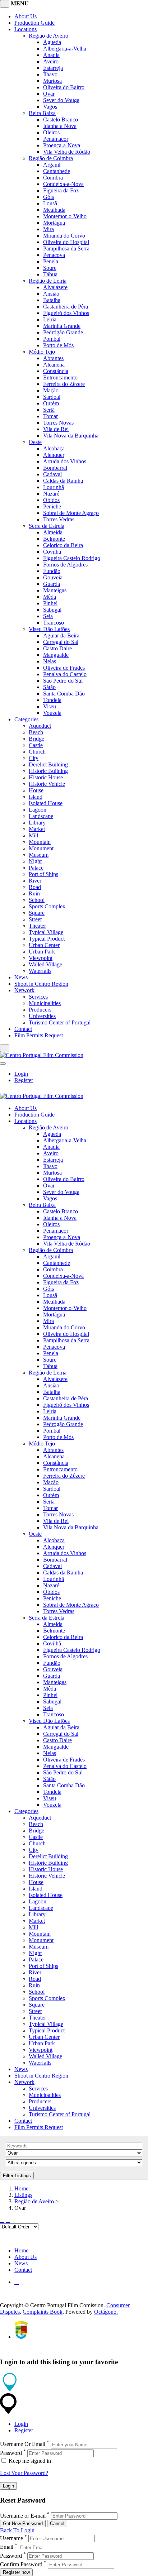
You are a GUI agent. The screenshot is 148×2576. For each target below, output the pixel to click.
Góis (48, 197)
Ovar (49, 94)
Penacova (54, 255)
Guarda (52, 584)
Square (37, 913)
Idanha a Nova (60, 126)
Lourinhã (54, 487)
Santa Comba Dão (64, 694)
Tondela (52, 700)
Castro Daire (57, 648)
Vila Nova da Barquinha (71, 436)
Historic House (46, 777)
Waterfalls (40, 971)
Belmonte (54, 539)
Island (36, 797)
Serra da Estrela (47, 526)
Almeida (53, 532)
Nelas (50, 661)
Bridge (36, 739)
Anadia (51, 55)
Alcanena (54, 365)
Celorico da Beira (63, 545)
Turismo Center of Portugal (60, 1022)
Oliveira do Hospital (66, 242)
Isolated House (46, 803)
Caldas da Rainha (63, 481)
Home (21, 2188)
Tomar (50, 416)
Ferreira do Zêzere (64, 384)
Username (11, 2538)
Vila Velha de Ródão (67, 152)
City (34, 758)
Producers (40, 1010)
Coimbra (53, 178)
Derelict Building (48, 764)
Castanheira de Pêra (66, 307)
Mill (33, 835)
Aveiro (51, 61)
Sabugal (52, 610)
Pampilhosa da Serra (66, 248)
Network (24, 990)
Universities (42, 1016)
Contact (23, 1029)
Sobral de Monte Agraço (71, 513)
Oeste (35, 442)
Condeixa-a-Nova (63, 184)
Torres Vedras (59, 519)
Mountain (40, 842)
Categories (26, 719)
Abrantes (53, 358)
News (21, 977)
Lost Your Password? (24, 2473)
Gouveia (53, 577)
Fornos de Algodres (65, 565)
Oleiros (51, 132)
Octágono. (106, 2312)
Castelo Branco (61, 120)
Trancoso (54, 623)
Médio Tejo (42, 352)
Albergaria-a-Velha (65, 49)
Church (37, 752)
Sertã (49, 410)
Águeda (52, 42)
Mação (51, 390)
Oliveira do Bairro (64, 87)
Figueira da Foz (61, 190)
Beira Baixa (42, 113)
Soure (50, 268)
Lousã (50, 203)
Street (35, 919)
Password (11, 2453)
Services (38, 997)
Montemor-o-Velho (65, 216)
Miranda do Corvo (64, 236)
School (37, 900)
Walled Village (45, 964)
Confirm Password (21, 2564)
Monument (41, 848)
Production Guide (34, 23)
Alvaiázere (55, 287)
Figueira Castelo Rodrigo (72, 558)
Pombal (52, 339)
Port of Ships (43, 874)
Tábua (50, 274)
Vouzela (52, 713)
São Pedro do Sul (63, 681)
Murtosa (52, 81)
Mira (48, 229)
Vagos (50, 107)
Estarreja (53, 68)
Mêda (50, 597)
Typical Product (47, 939)
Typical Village (46, 932)
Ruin (34, 893)
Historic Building (48, 771)
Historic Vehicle (47, 784)
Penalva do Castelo (65, 674)
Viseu (50, 706)
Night (35, 861)
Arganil (52, 165)
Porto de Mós (58, 345)
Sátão (49, 687)
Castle (36, 745)
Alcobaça (54, 448)
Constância (56, 371)
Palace (36, 868)
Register (24, 1080)
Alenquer (54, 455)
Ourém (51, 403)
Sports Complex (47, 906)
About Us (26, 16)
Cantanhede (57, 171)
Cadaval (52, 474)
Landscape (41, 816)
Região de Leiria (48, 281)
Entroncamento (60, 377)
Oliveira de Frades (64, 668)
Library (37, 823)
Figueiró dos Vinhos (66, 313)
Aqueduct (40, 726)
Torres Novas (58, 423)
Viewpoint (41, 958)
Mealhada (54, 210)
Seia (48, 616)
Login (21, 1074)
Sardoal (52, 397)
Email (7, 2547)
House (36, 790)
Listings (23, 2195)
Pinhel (50, 603)
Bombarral (55, 468)
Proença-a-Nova (62, 145)
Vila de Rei (56, 429)
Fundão (52, 571)
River (35, 881)
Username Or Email (23, 2444)
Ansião (51, 294)
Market (37, 829)
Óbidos (51, 500)
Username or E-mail (23, 2516)
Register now (16, 2572)
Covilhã (52, 552)
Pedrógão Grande (63, 332)
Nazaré (51, 494)
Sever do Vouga (61, 100)
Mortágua (54, 223)
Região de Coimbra (51, 158)
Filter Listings (17, 2176)
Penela (51, 261)
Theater (37, 926)
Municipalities (45, 1003)
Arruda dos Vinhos (65, 461)
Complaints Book (43, 2312)
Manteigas (55, 590)
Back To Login (17, 2530)
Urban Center (44, 945)
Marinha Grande (62, 326)
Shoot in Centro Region (41, 984)
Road (35, 887)
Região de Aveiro (48, 36)
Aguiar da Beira (61, 635)
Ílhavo (50, 74)
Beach (36, 732)
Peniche (52, 506)
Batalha (52, 300)
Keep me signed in (29, 2461)
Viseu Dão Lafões (49, 629)
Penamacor (56, 139)
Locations (26, 29)
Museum (39, 855)
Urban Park (42, 952)
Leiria (50, 319)
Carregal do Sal (61, 642)
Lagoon (38, 810)
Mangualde (56, 655)
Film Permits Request (39, 1035)
